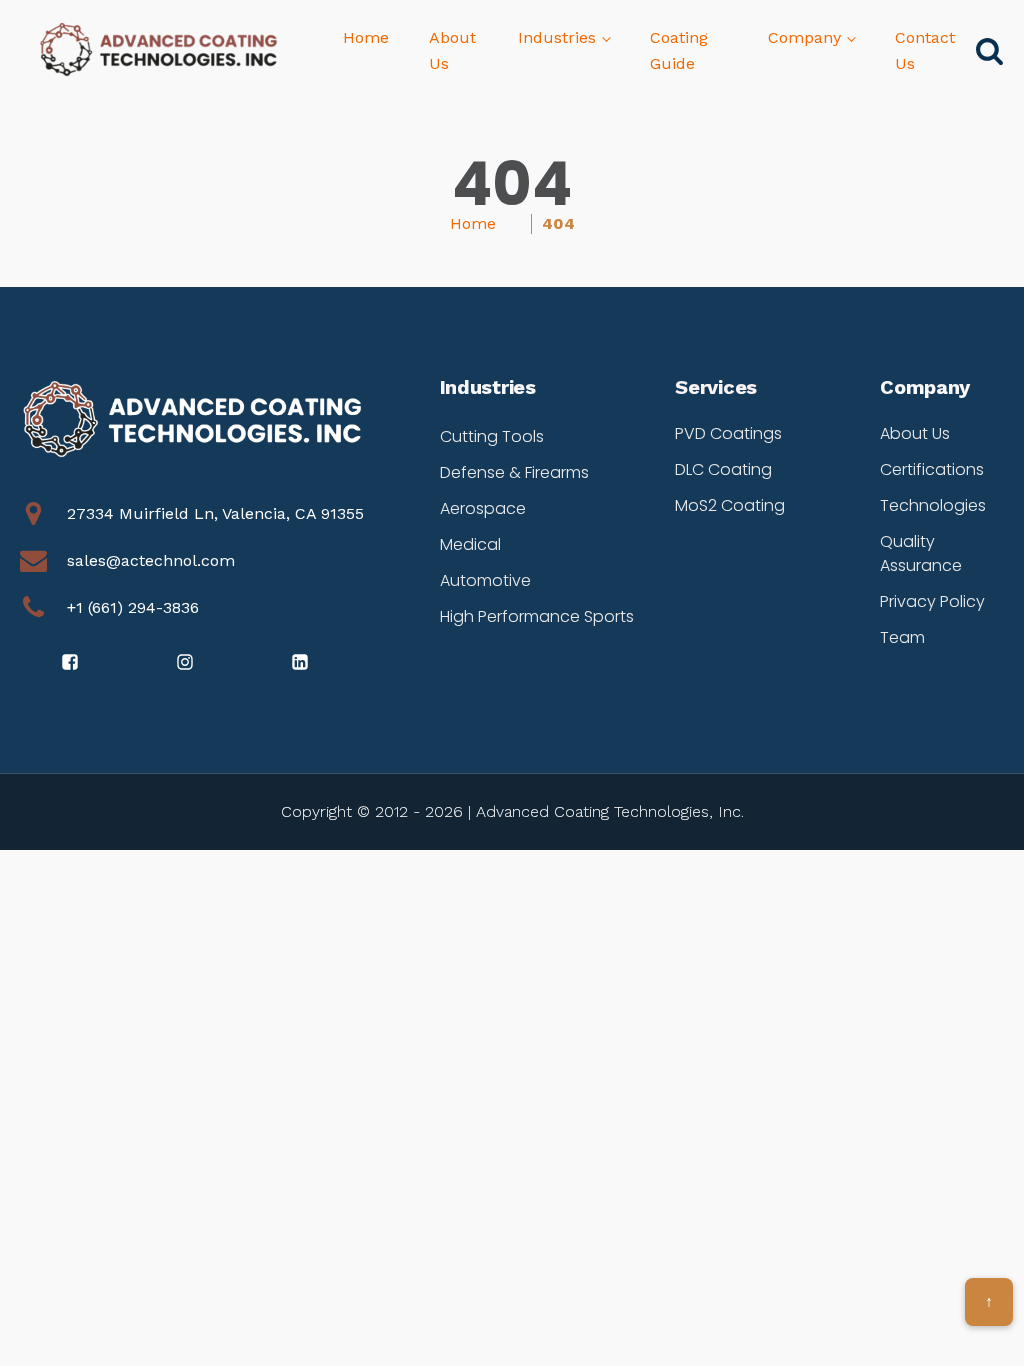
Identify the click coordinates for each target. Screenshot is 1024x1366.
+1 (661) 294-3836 (133, 607)
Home (366, 37)
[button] (71, 662)
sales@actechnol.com (151, 560)
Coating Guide (679, 50)
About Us (452, 50)
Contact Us (925, 50)
